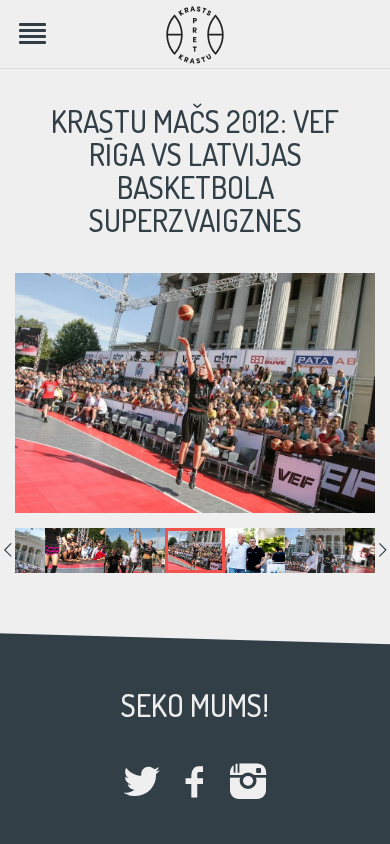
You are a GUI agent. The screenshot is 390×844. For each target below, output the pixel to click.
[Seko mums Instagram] (248, 783)
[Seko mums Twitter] (142, 783)
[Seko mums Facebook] (195, 783)
